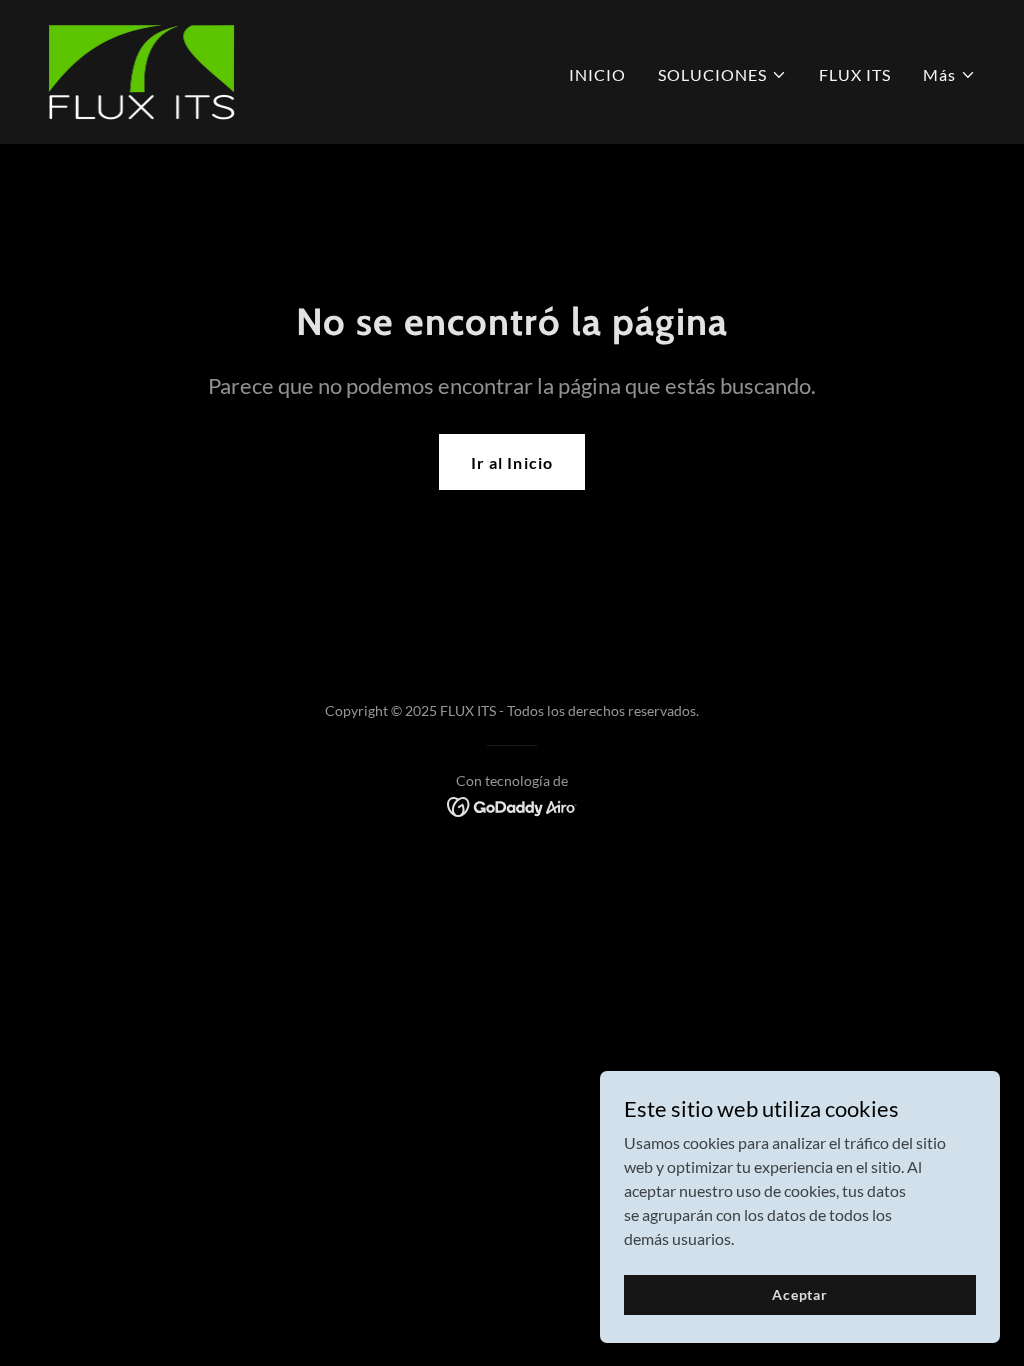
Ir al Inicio (511, 462)
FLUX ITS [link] (855, 74)
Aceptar (800, 1294)
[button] (722, 75)
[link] (141, 69)
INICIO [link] (597, 74)
